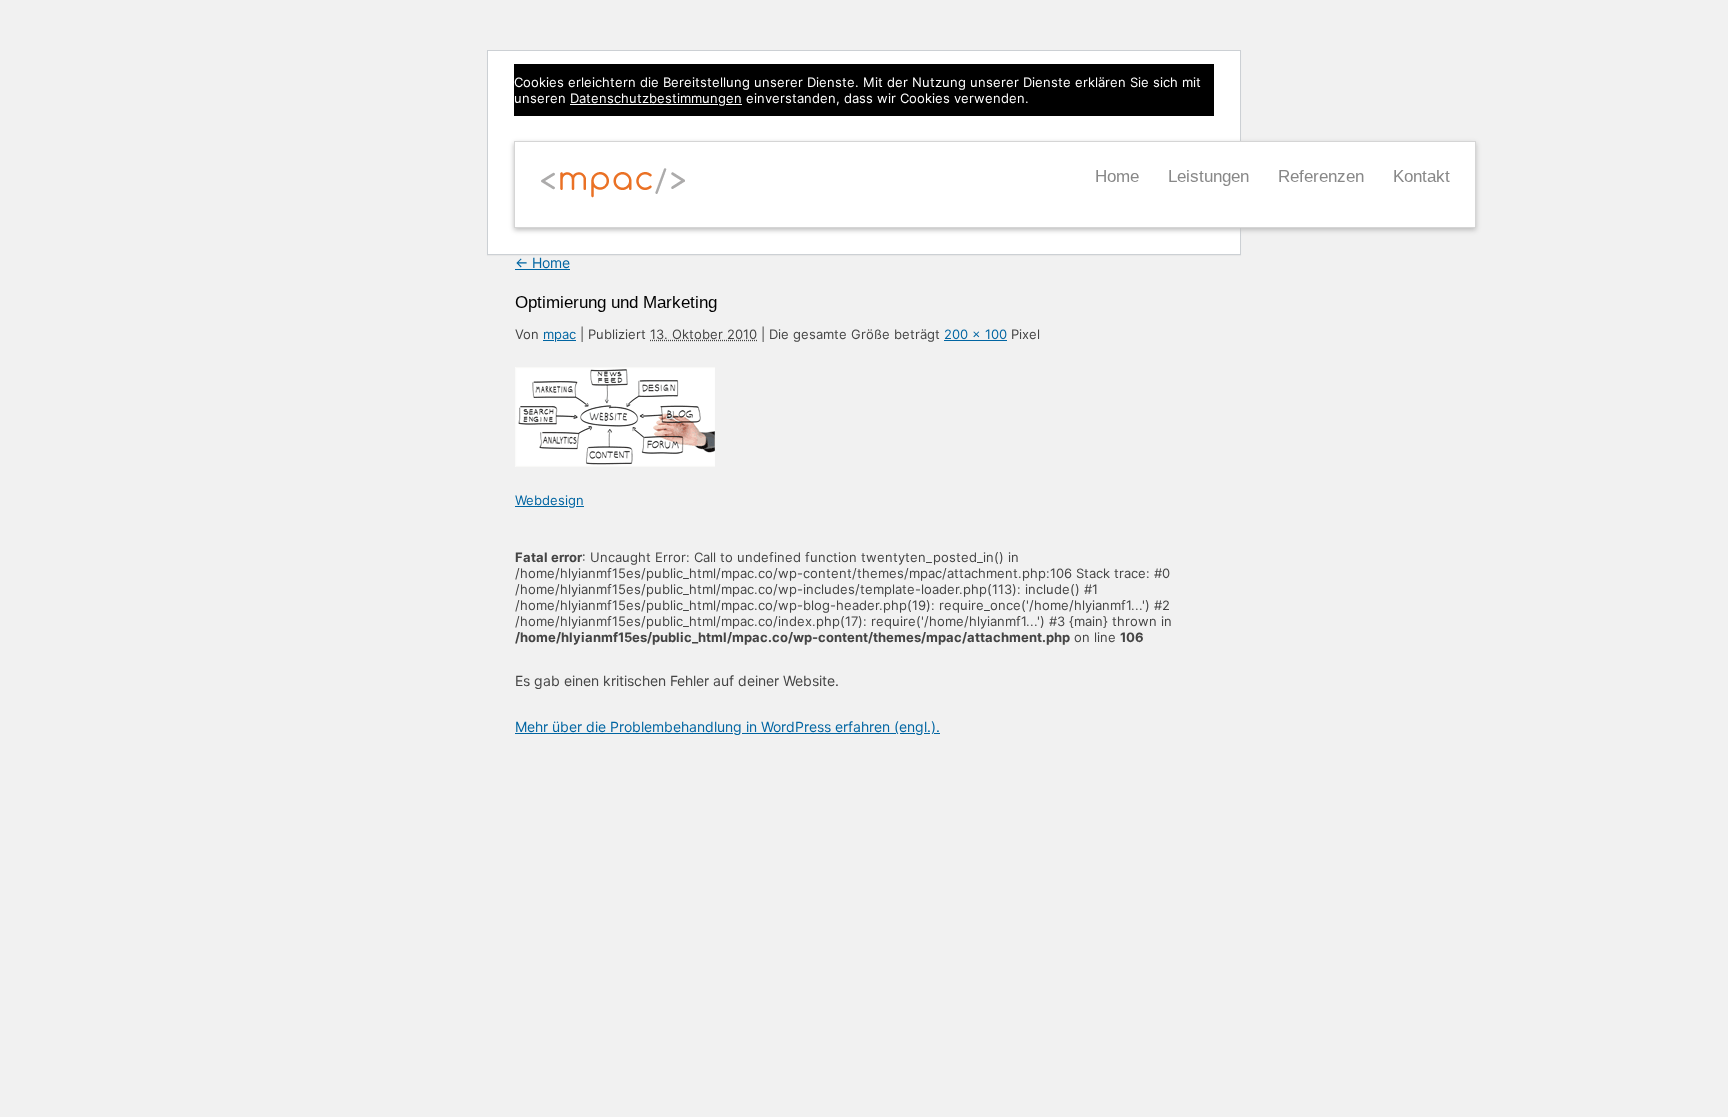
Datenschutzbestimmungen (656, 98)
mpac (559, 334)
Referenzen (1321, 176)
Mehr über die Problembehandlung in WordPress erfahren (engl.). (727, 726)
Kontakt (1421, 176)
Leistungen (1208, 176)
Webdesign (549, 500)
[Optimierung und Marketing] (615, 461)
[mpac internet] (613, 194)
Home (1117, 176)
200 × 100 (975, 334)
